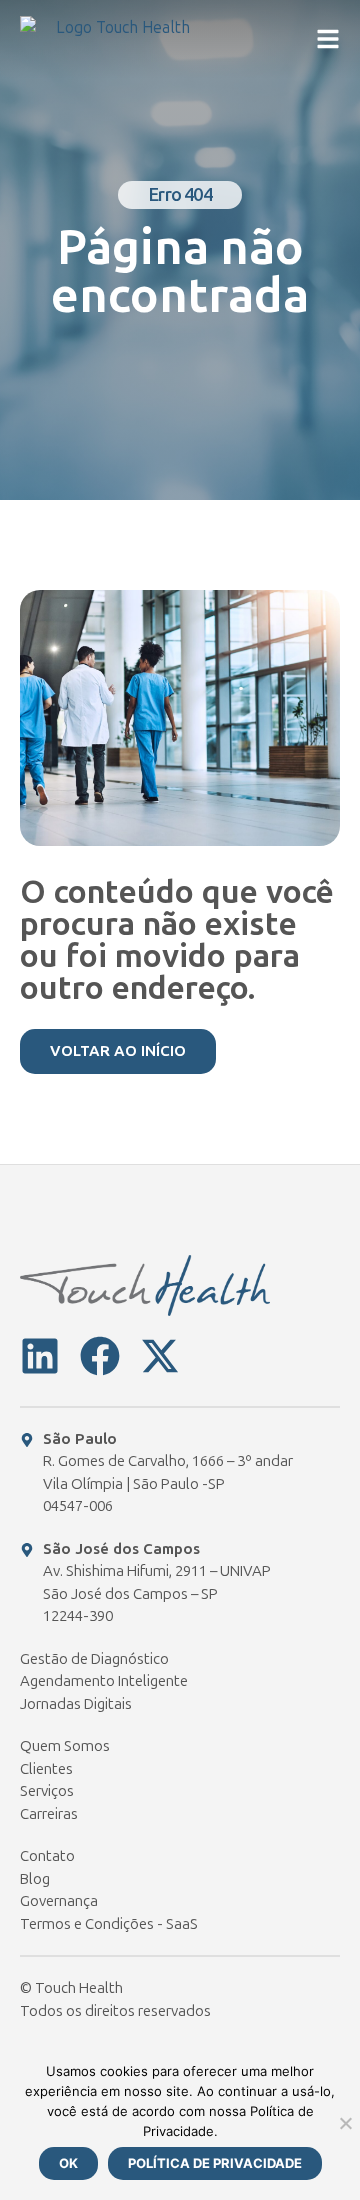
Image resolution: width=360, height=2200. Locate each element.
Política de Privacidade (215, 2163)
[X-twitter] (160, 1356)
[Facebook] (100, 1356)
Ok (68, 2163)
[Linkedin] (40, 1356)
